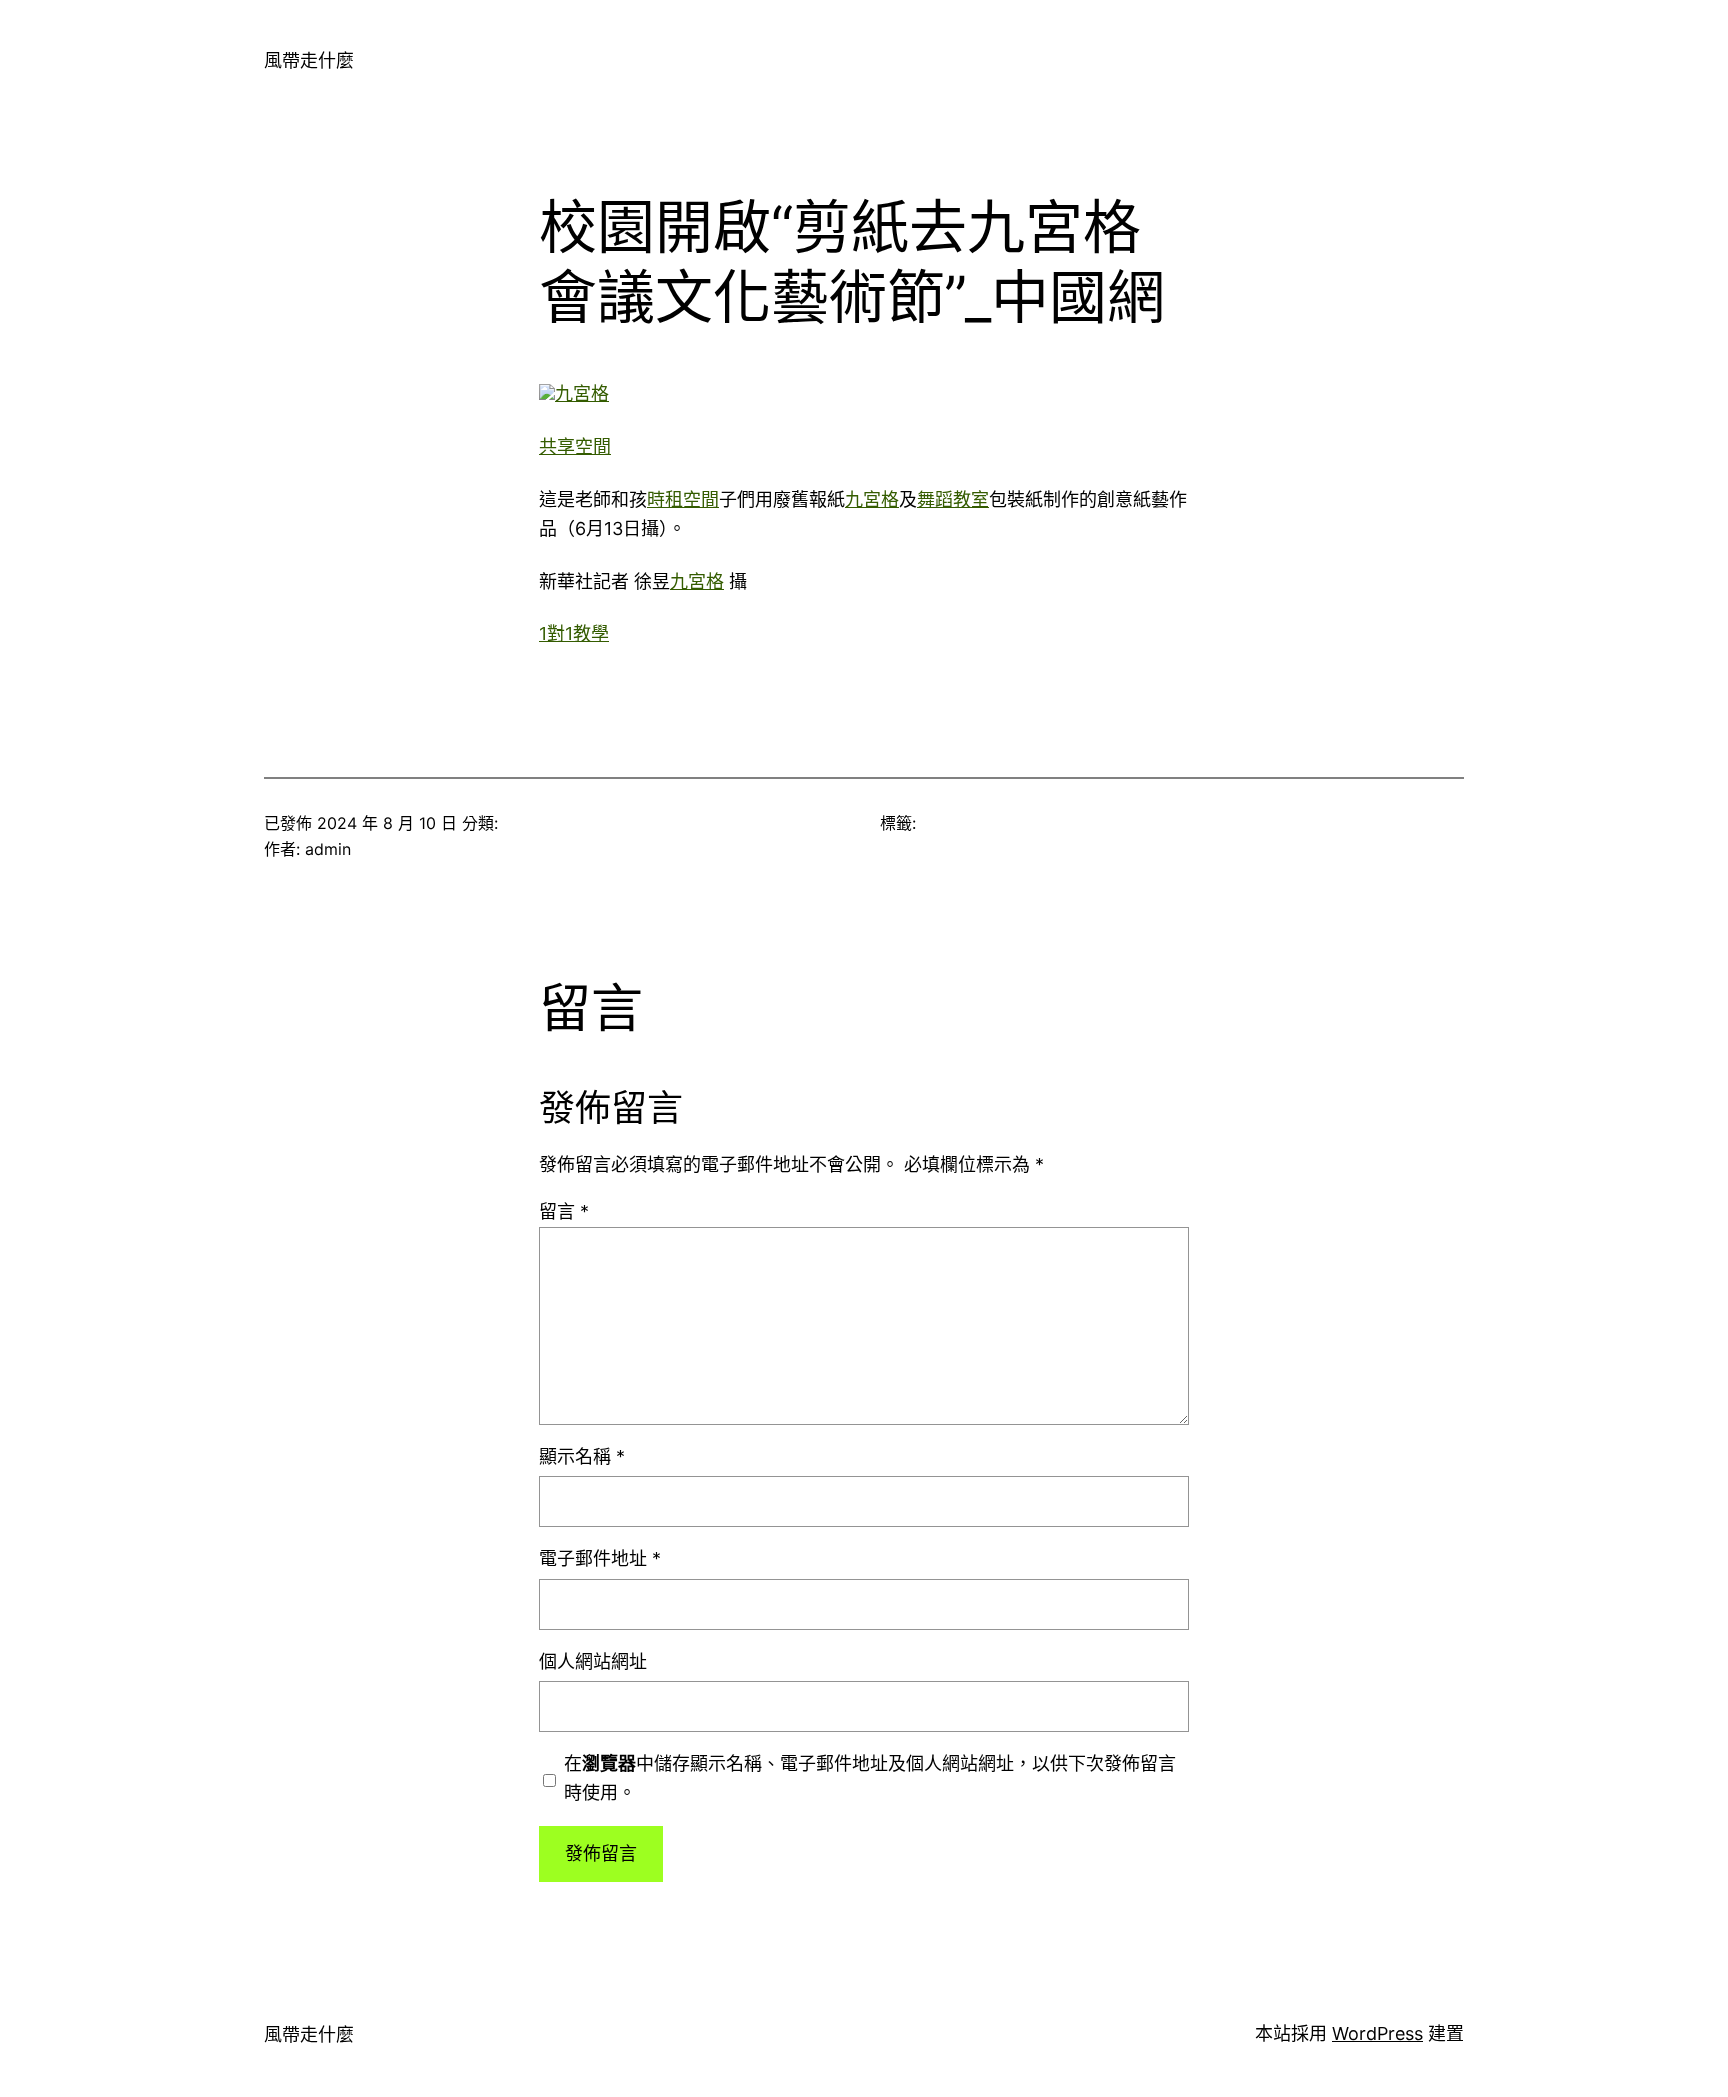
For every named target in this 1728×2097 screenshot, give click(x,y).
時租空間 (683, 499)
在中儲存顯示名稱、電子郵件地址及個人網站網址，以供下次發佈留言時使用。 (870, 1778)
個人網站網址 (593, 1661)
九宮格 (582, 393)
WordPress (1377, 2033)
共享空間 (575, 446)
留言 (564, 1211)
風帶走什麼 (309, 60)
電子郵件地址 (600, 1558)
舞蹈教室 (953, 499)
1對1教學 (574, 633)
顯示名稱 (582, 1456)
